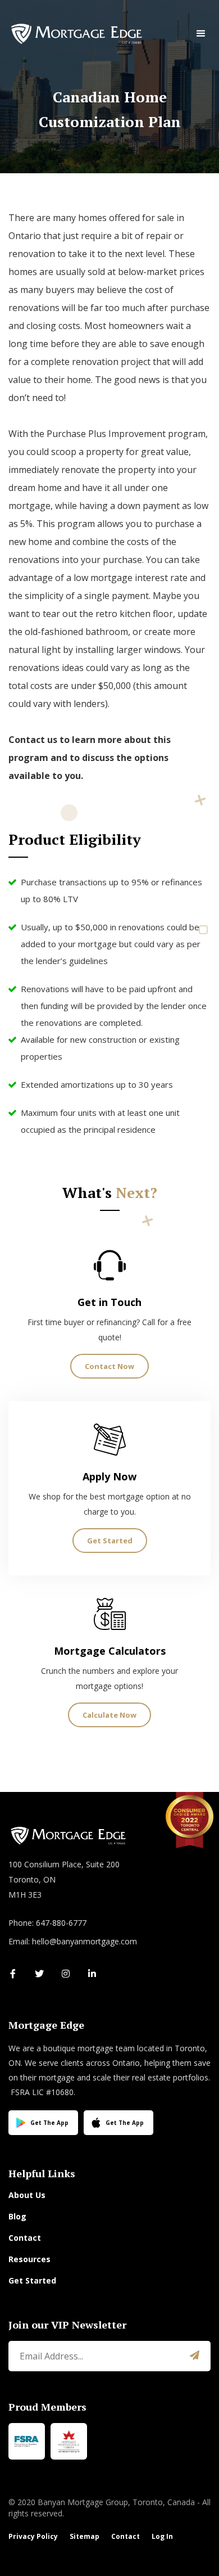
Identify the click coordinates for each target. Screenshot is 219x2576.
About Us (27, 2195)
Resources (29, 2259)
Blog (17, 2216)
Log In (162, 2536)
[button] (201, 34)
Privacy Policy (33, 2536)
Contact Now (109, 1366)
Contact (25, 2238)
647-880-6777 (61, 1923)
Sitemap (85, 2536)
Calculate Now (109, 1715)
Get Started (110, 1541)
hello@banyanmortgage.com (85, 1941)
